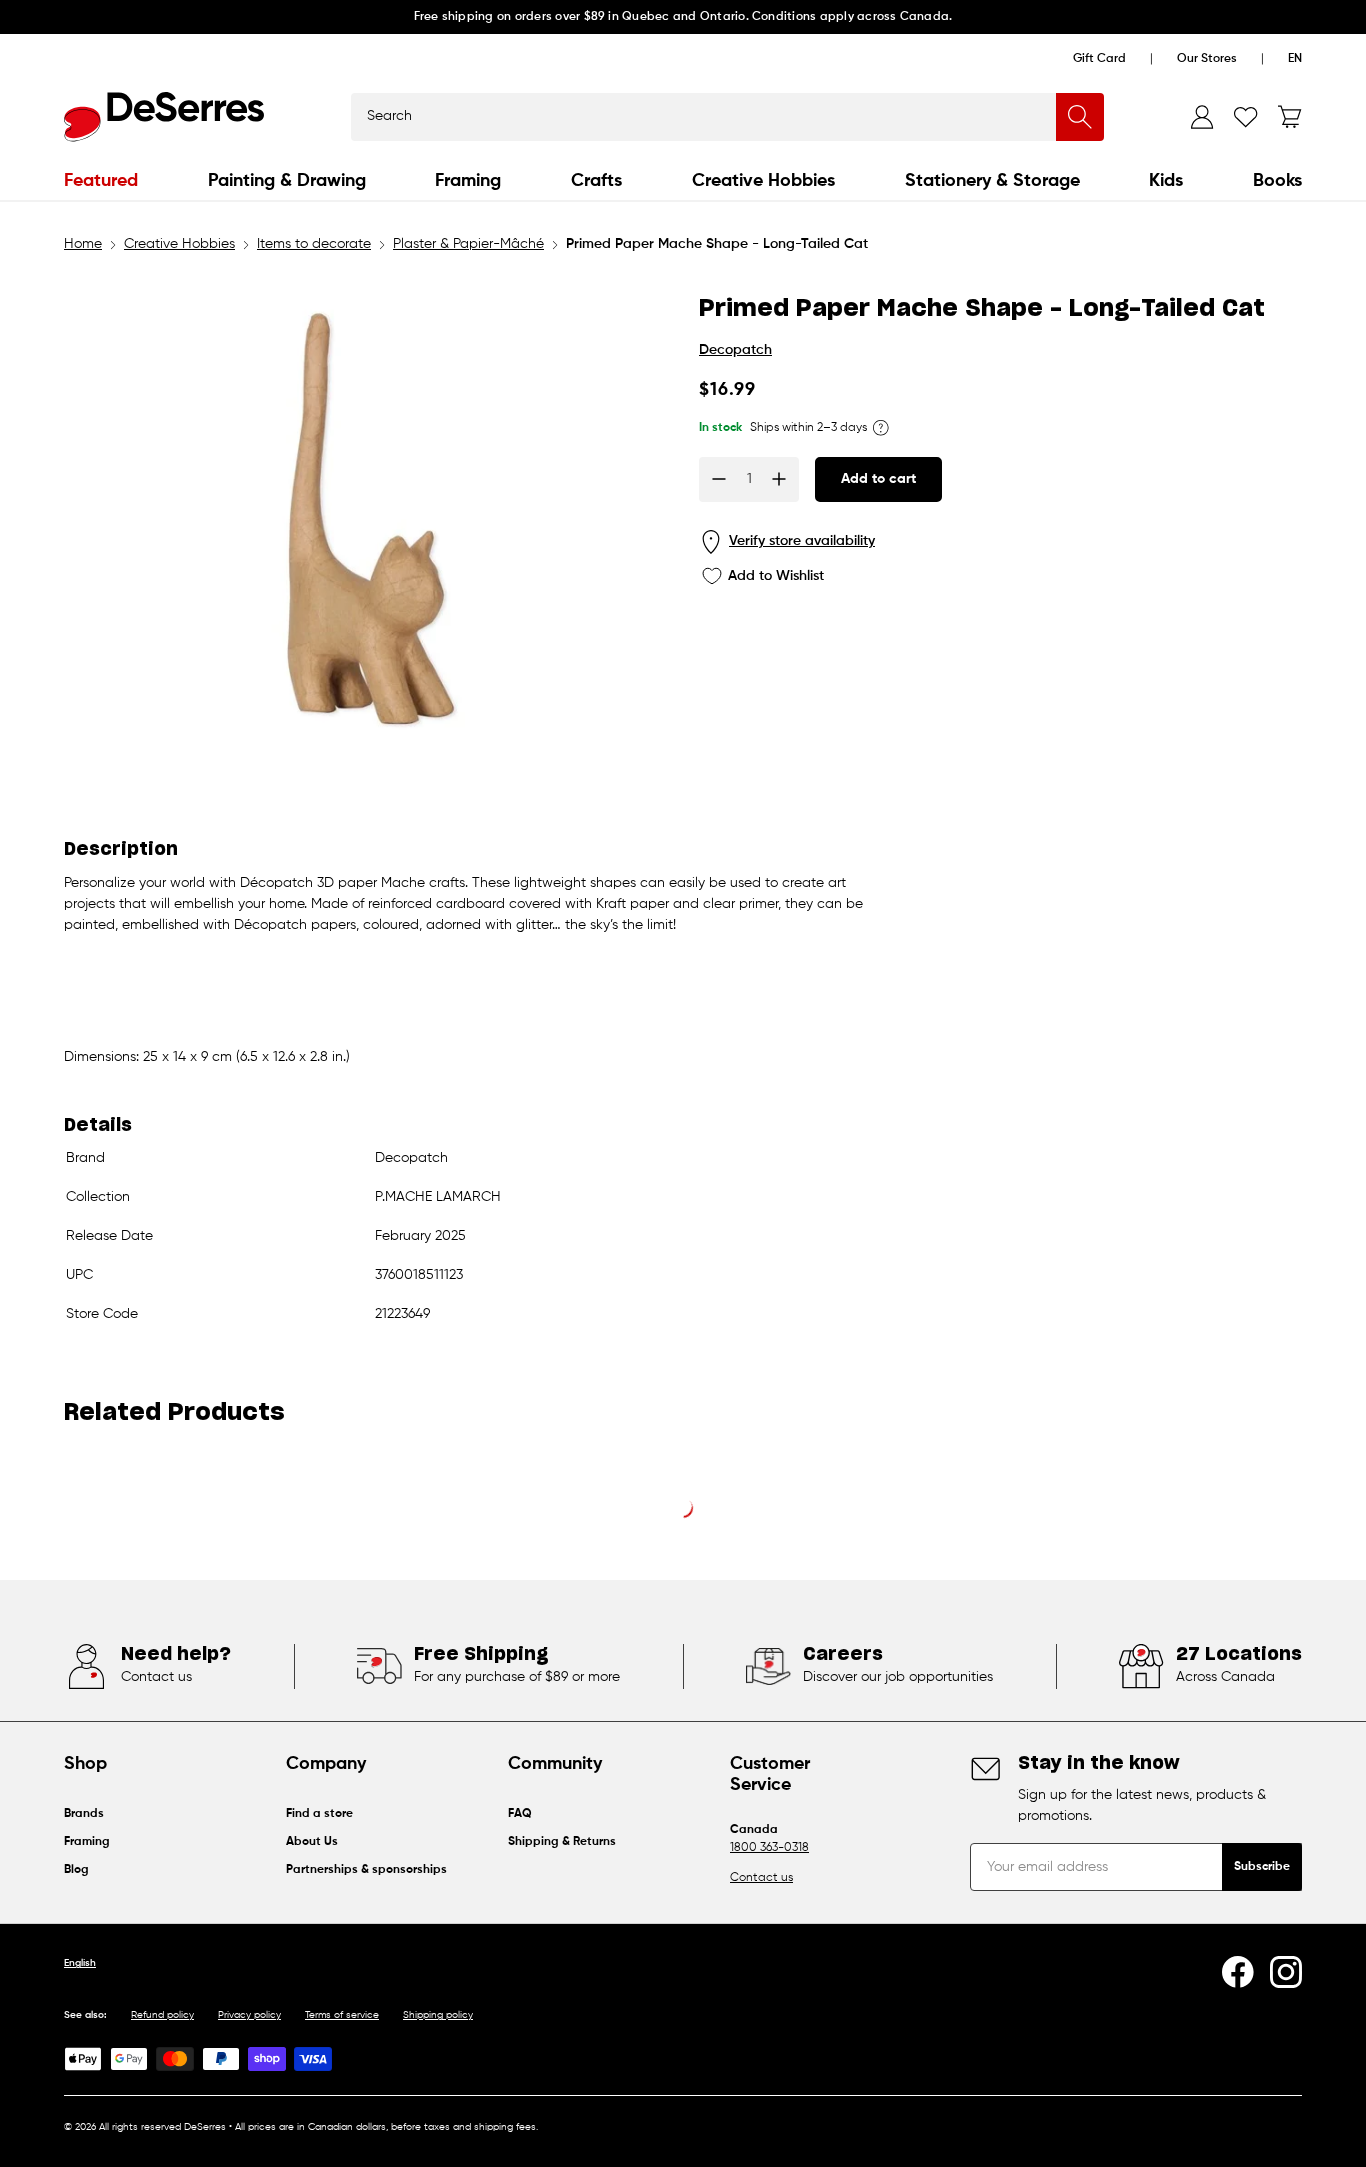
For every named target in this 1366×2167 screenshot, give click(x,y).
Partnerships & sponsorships (366, 1870)
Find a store (319, 1814)
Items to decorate (314, 244)
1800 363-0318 (769, 1848)
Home (83, 244)
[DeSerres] (164, 117)
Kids (1166, 181)
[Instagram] (1286, 1972)
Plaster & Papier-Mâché (468, 244)
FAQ (520, 1814)
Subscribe (1262, 1867)
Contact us (761, 1878)
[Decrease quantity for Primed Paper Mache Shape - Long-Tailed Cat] (719, 479)
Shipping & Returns (562, 1842)
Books (1277, 181)
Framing (468, 181)
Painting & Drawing (287, 181)
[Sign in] (1202, 117)
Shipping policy (438, 2015)
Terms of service (342, 2015)
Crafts (596, 181)
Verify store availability (802, 541)
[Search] (1080, 117)
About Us (312, 1842)
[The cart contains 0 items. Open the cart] (1290, 117)
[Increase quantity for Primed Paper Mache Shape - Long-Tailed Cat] (779, 479)
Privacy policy (249, 2015)
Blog (76, 1870)
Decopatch (735, 350)
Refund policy (162, 2015)
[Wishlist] (1246, 117)
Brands (84, 1814)
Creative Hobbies (763, 181)
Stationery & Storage (992, 181)
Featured (101, 181)
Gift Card (1099, 59)
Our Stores (1207, 59)
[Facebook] (1238, 1972)
